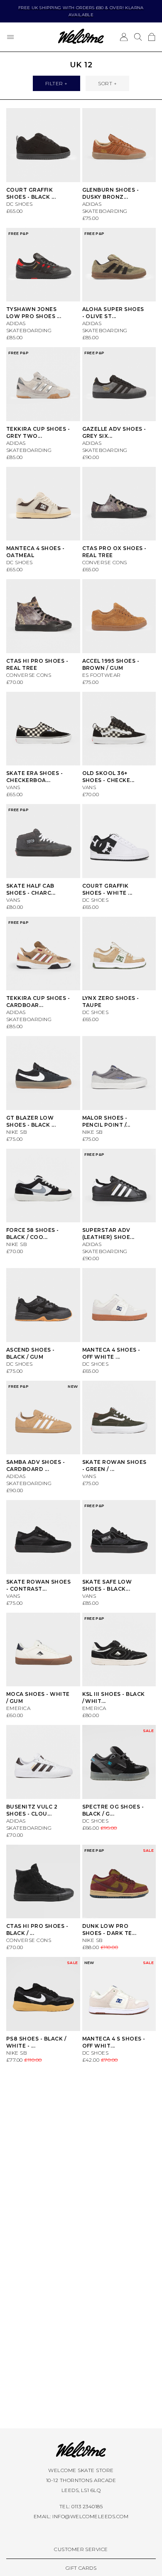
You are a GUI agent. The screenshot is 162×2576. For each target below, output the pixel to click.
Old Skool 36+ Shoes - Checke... (108, 777)
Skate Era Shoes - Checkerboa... (34, 777)
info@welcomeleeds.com (90, 2516)
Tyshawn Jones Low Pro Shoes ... (34, 313)
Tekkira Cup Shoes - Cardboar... (38, 1002)
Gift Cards (81, 2568)
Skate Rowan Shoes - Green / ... (114, 1466)
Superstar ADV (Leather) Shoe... (108, 1234)
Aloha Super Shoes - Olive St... (113, 313)
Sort (105, 83)
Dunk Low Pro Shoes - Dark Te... (109, 1930)
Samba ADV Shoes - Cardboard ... (36, 1466)
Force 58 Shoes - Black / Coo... (33, 1234)
